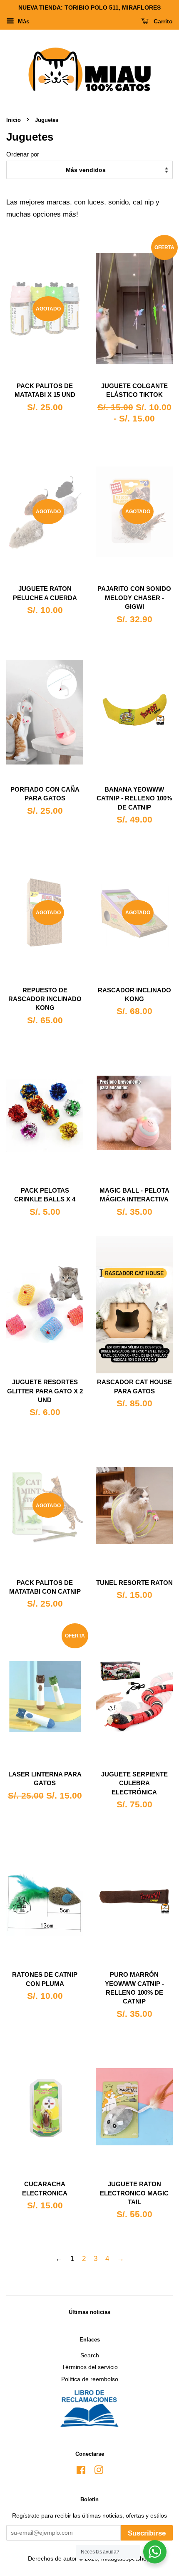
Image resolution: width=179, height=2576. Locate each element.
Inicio (14, 120)
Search (90, 2355)
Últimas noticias (89, 2312)
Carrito (162, 21)
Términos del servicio (90, 2367)
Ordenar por (23, 154)
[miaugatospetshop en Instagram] (99, 2472)
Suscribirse (147, 2533)
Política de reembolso (90, 2379)
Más (23, 21)
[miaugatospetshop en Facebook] (81, 2472)
